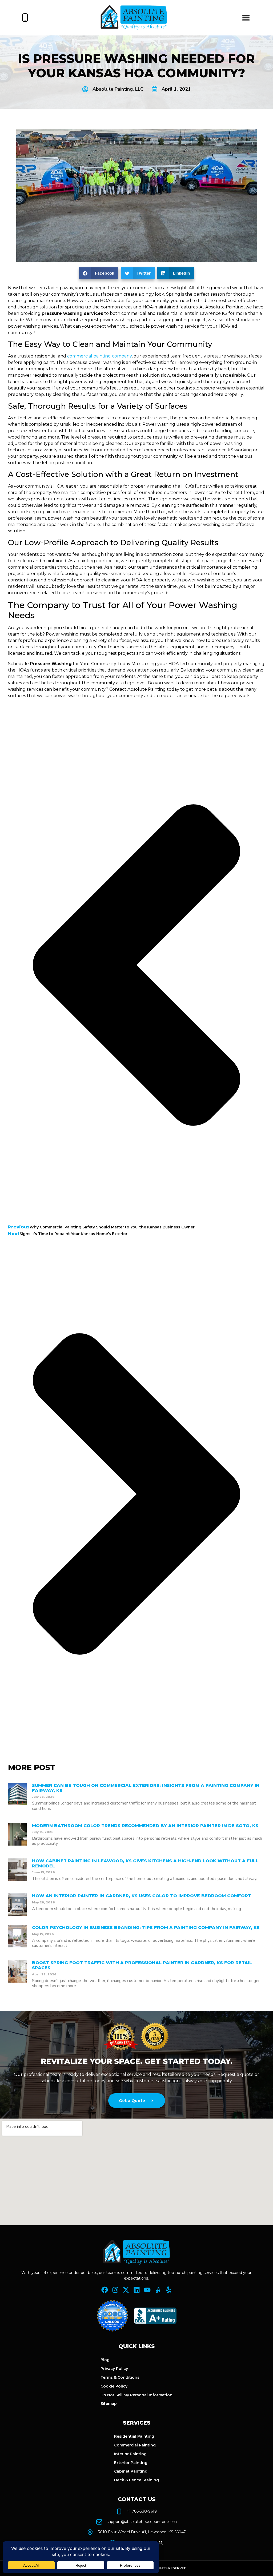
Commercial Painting (135, 2445)
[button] (246, 18)
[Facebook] (105, 2290)
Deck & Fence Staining (136, 2480)
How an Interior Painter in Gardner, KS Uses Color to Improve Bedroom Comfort (142, 1896)
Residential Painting (134, 2436)
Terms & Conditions (120, 2377)
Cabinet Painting (131, 2471)
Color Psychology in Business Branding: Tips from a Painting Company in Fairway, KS (146, 1928)
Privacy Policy (114, 2369)
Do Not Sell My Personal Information (136, 2395)
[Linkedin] (137, 2290)
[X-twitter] (126, 2290)
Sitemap (109, 2404)
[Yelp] (169, 2290)
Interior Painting (130, 2454)
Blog (105, 2360)
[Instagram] (115, 2290)
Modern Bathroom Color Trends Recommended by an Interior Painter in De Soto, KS (145, 1826)
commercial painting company (99, 356)
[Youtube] (147, 2290)
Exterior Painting (131, 2463)
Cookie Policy (114, 2386)
